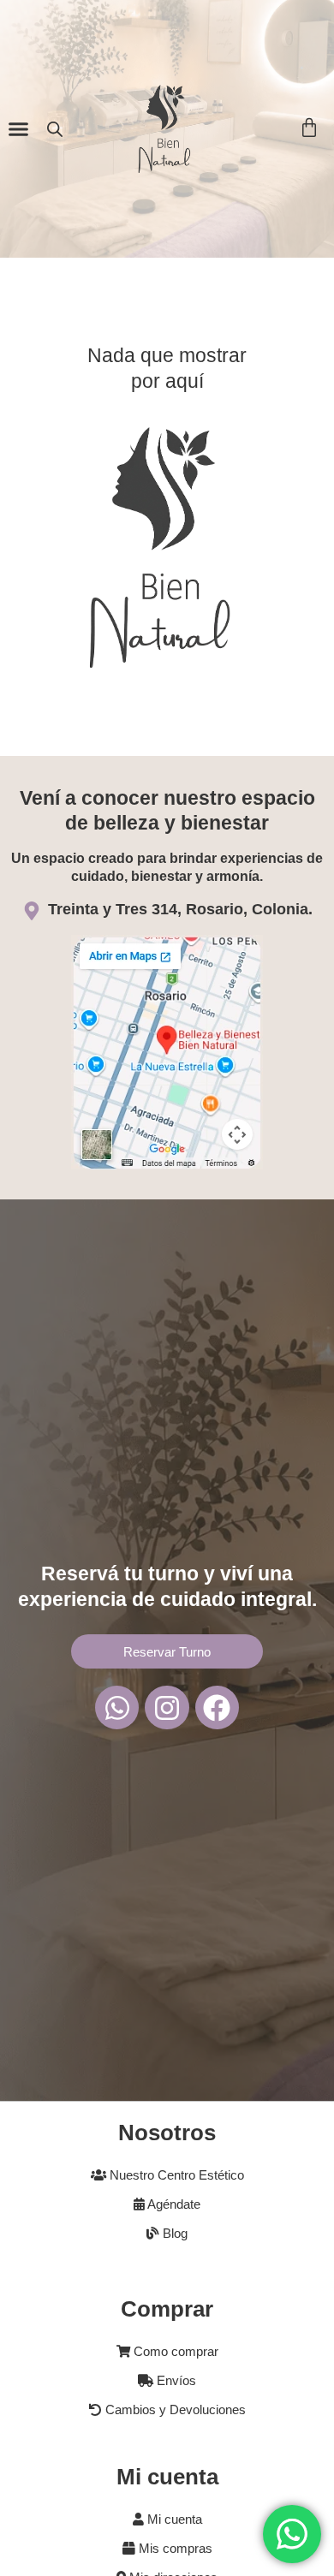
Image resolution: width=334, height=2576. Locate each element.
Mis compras (174, 2549)
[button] (19, 129)
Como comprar (174, 2352)
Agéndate (173, 2204)
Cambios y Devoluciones (174, 2410)
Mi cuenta (173, 2519)
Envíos (175, 2381)
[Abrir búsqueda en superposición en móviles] (55, 129)
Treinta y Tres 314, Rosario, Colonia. (180, 909)
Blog (173, 2234)
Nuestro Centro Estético (175, 2175)
